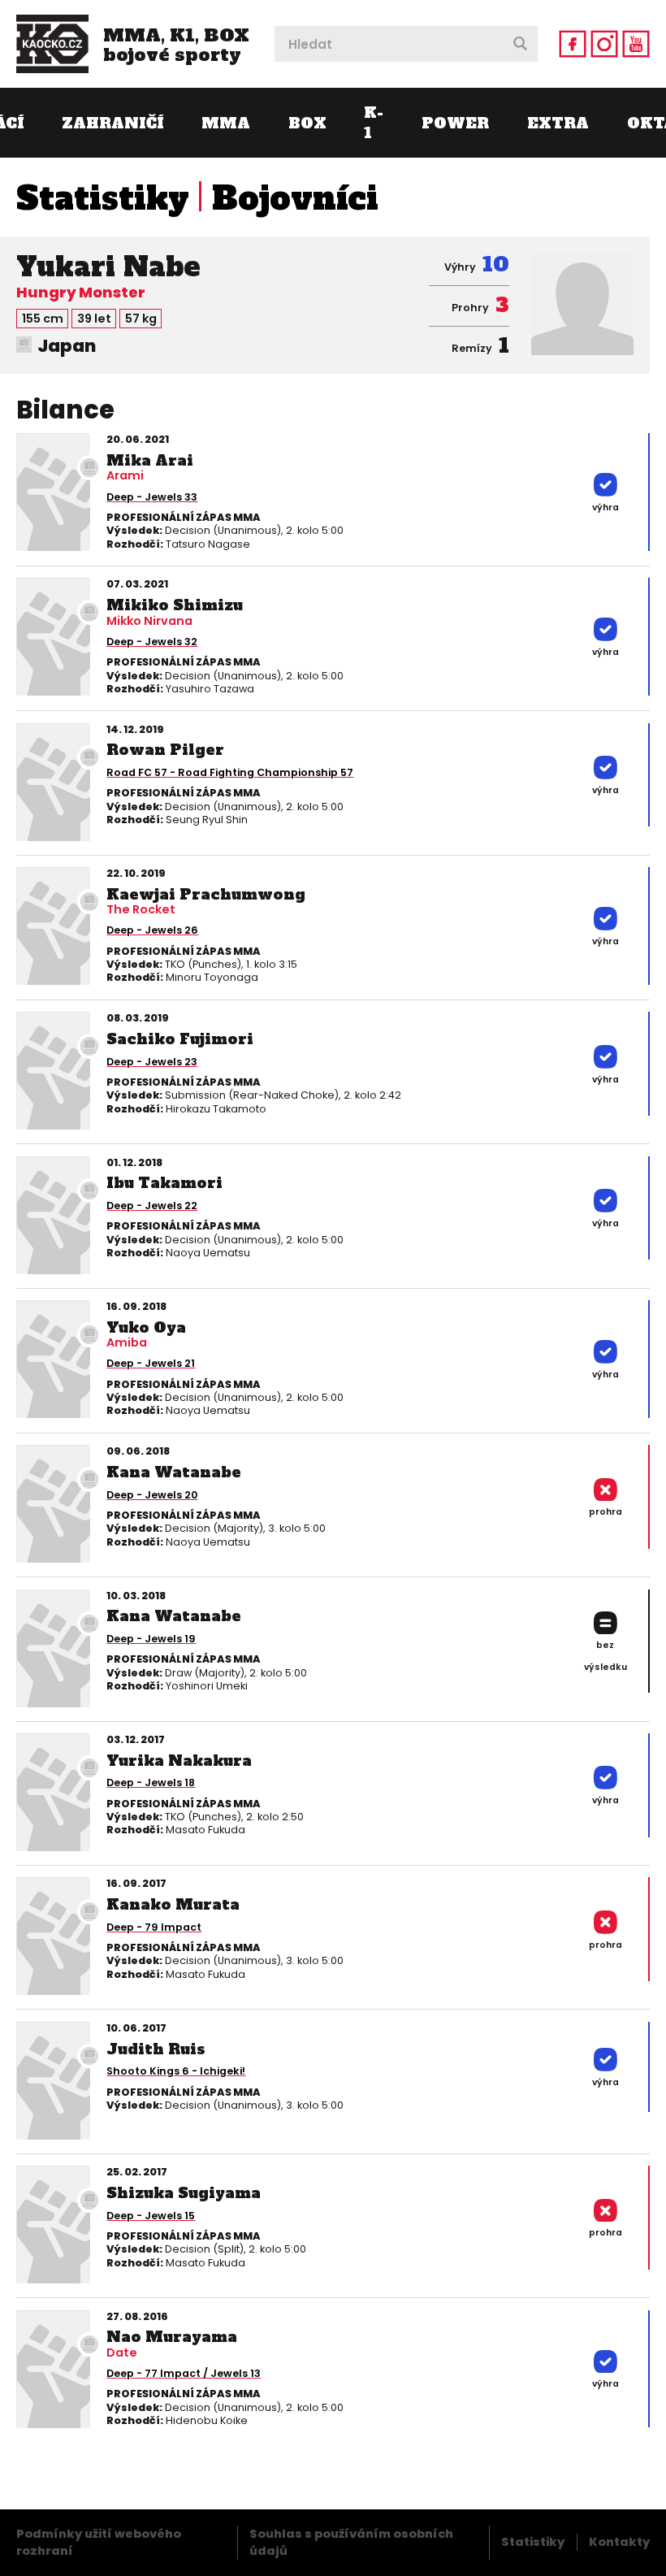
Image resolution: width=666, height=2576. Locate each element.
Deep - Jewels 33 (152, 497)
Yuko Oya (146, 1327)
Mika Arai (150, 460)
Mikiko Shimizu (175, 605)
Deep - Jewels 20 (152, 1495)
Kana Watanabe (174, 1472)
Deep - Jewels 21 (151, 1363)
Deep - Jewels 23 (152, 1062)
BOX (307, 123)
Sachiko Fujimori (180, 1039)
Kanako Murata (173, 1904)
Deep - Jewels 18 (151, 1782)
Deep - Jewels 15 (151, 2216)
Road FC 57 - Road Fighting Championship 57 (230, 772)
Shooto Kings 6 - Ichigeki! (176, 2071)
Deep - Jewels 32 (152, 642)
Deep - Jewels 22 (152, 1206)
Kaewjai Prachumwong (206, 894)
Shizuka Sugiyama (184, 2193)
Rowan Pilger (165, 750)
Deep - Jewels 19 (151, 1639)
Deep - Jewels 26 (152, 930)
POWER (455, 123)
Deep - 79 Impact (154, 1927)
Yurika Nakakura (179, 1761)
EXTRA (558, 123)
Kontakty (619, 2542)
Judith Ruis (156, 2049)
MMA (226, 123)
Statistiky (103, 198)
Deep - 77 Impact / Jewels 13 (184, 2373)
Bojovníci (295, 198)
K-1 (374, 123)
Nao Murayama (172, 2337)
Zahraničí (112, 123)
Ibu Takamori (164, 1183)
